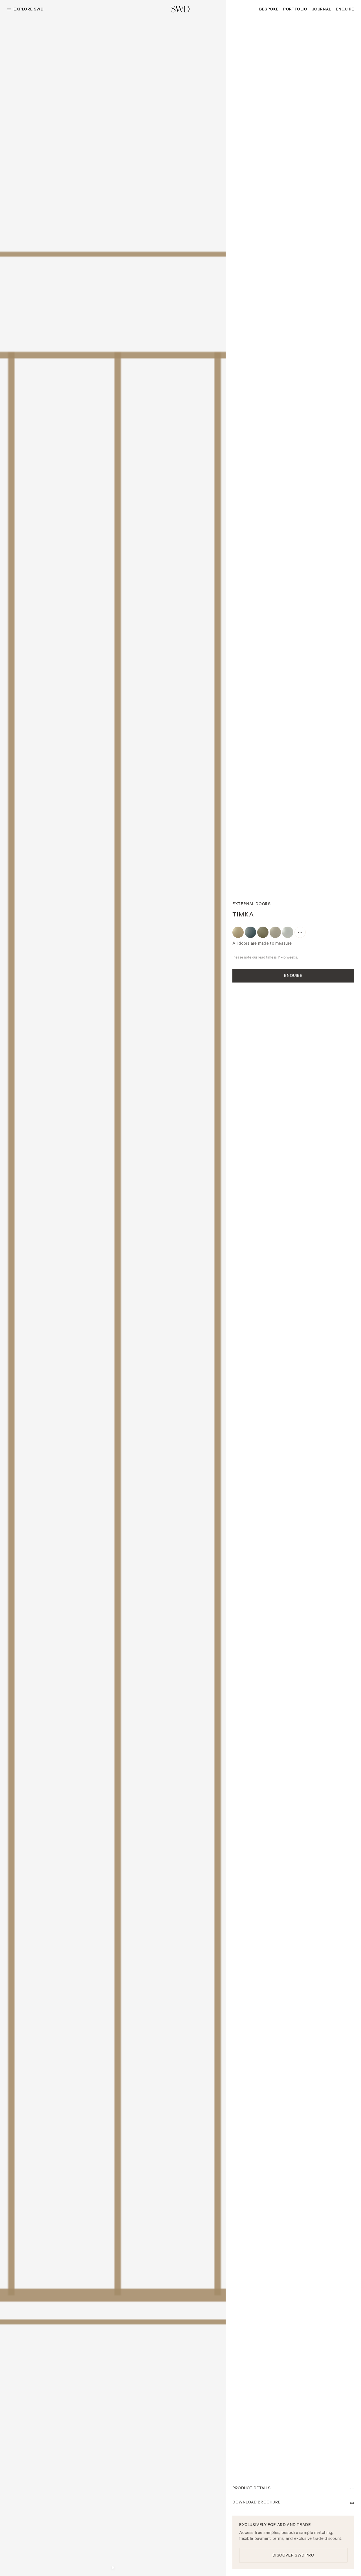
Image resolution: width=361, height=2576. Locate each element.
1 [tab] (113, 2568)
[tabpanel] (113, 1288)
